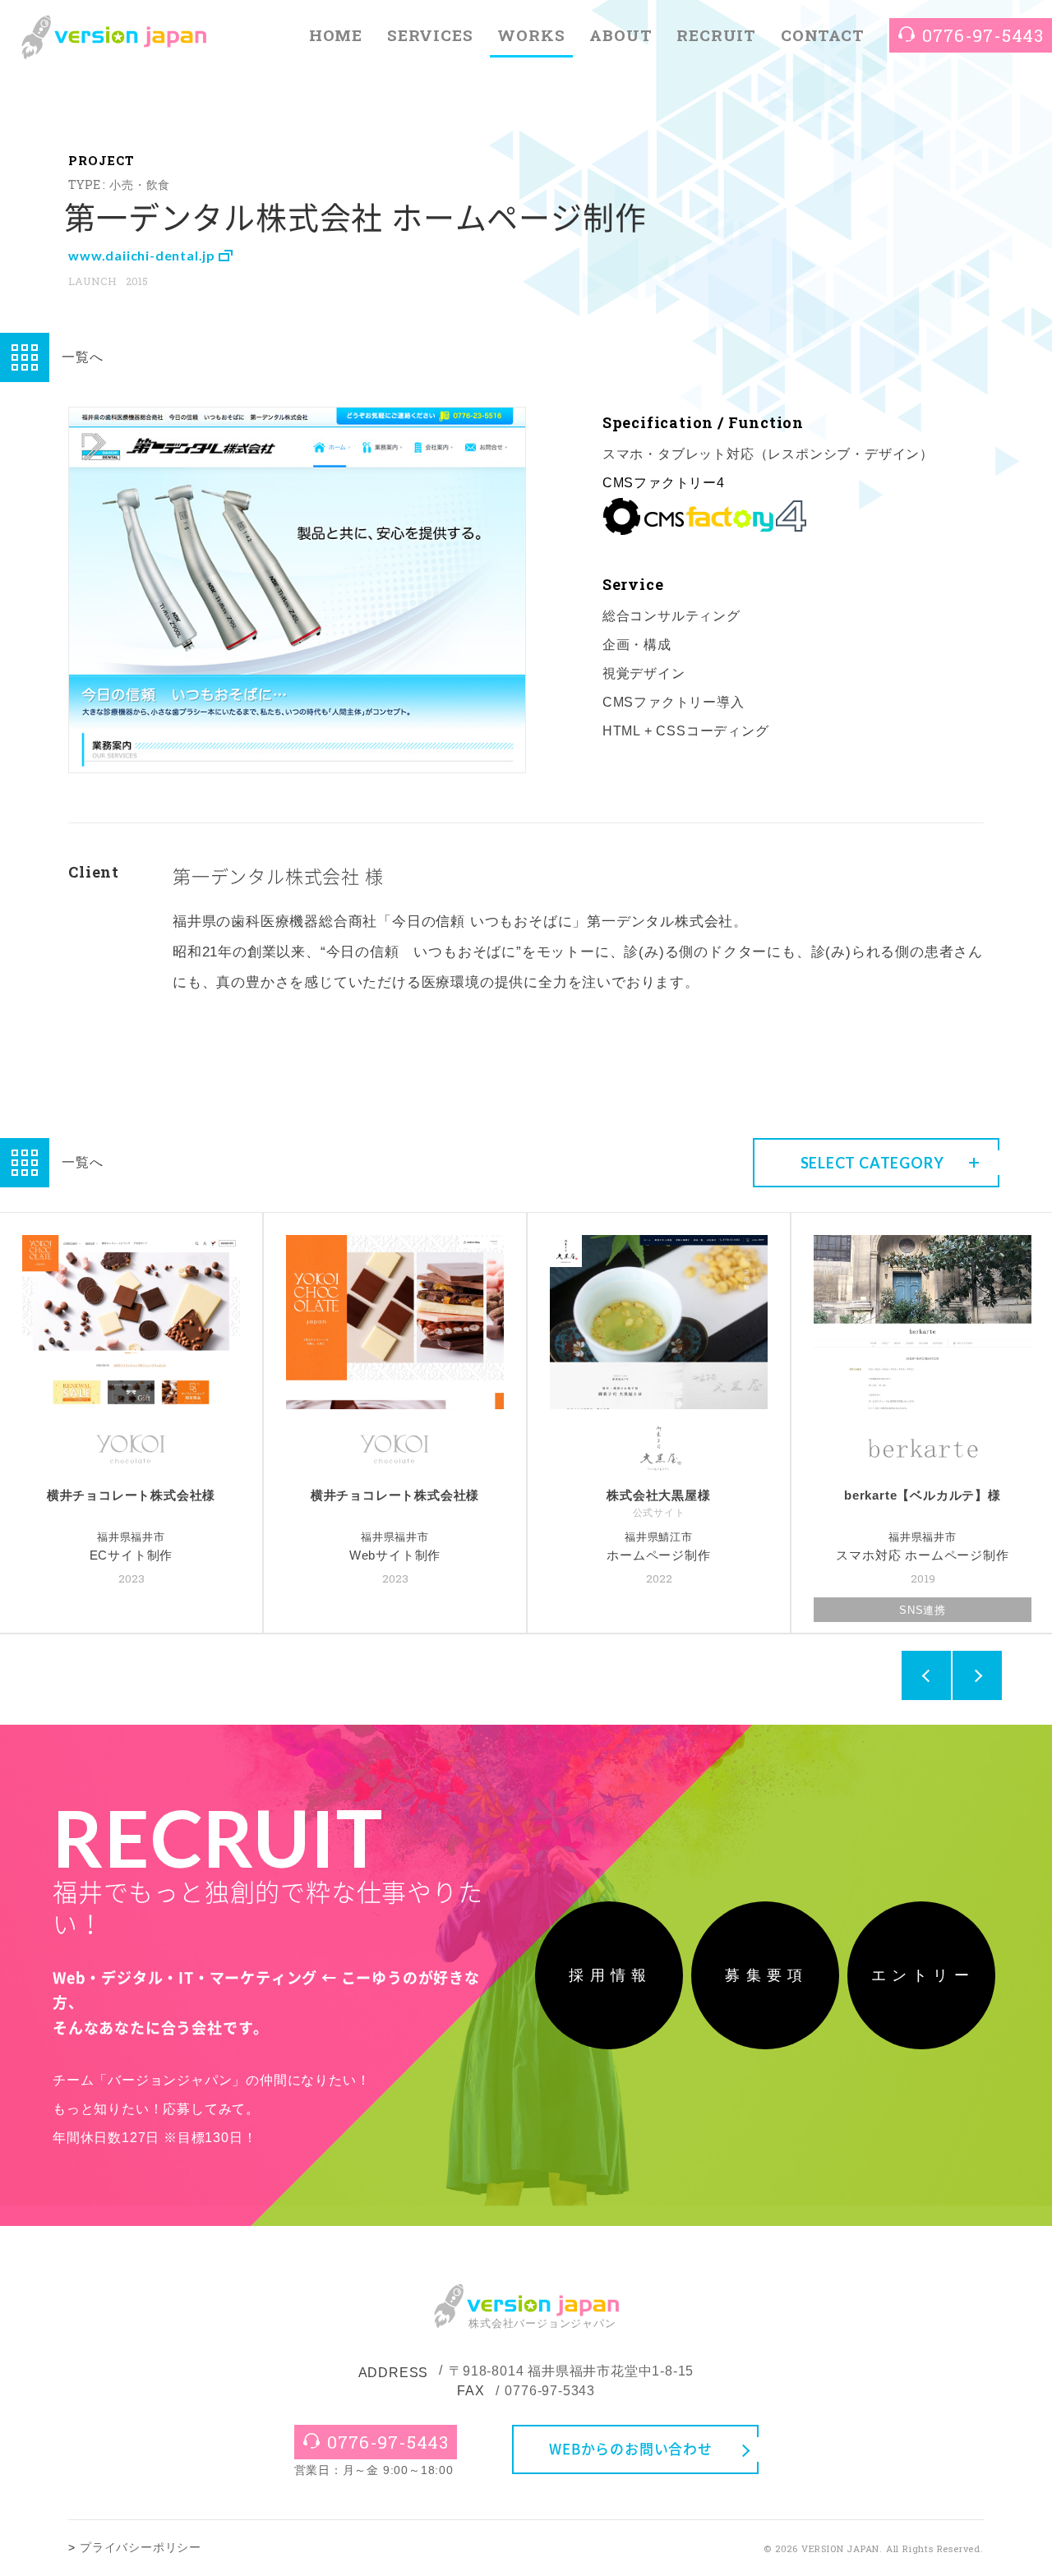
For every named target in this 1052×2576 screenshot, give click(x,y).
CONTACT (823, 35)
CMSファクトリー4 (664, 483)
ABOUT (621, 35)
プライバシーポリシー (141, 2548)
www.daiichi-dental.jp (143, 255)
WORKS (531, 35)
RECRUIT (716, 35)
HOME (336, 35)
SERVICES (430, 35)
